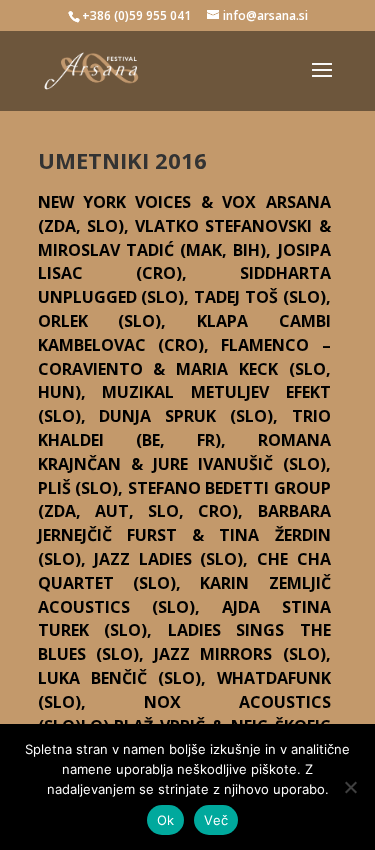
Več (216, 820)
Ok (166, 820)
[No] (350, 787)
